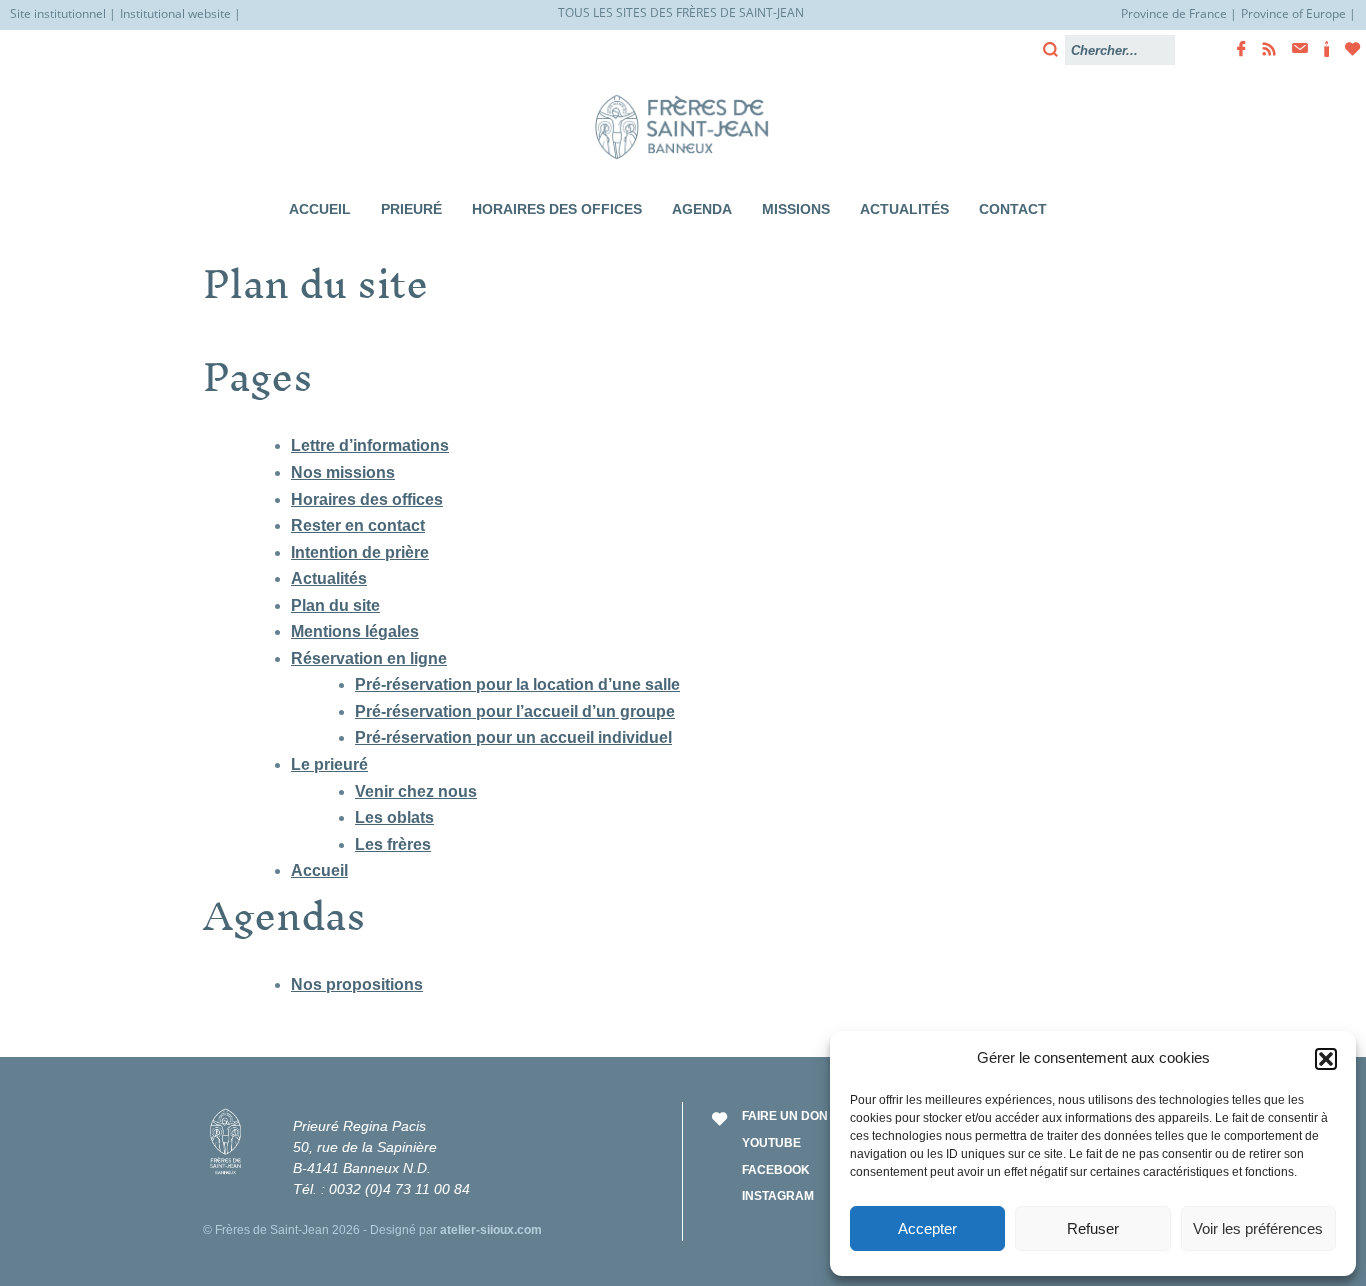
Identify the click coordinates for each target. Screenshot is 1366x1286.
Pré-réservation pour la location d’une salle (517, 684)
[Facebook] (1235, 49)
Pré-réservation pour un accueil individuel (513, 737)
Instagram (778, 1196)
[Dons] (1347, 49)
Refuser (1093, 1228)
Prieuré (411, 209)
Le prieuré (329, 764)
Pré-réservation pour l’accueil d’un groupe (515, 711)
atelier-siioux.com (491, 1230)
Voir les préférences (1258, 1228)
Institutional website (175, 13)
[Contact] (1294, 48)
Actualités (904, 209)
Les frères (393, 844)
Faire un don (785, 1116)
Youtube (771, 1143)
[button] (1326, 1059)
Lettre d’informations (370, 445)
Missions (796, 209)
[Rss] (1263, 49)
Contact (1013, 209)
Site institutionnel (58, 13)
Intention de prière (360, 552)
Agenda (702, 209)
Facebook (776, 1170)
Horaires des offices (557, 209)
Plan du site (335, 605)
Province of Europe (1293, 13)
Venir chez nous (416, 791)
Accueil (320, 209)
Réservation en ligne (369, 658)
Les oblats (394, 817)
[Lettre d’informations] (1320, 49)
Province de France (1174, 13)
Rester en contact (358, 525)
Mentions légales (355, 631)
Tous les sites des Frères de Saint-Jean (681, 12)
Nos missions (343, 472)
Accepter (927, 1228)
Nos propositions (357, 984)
